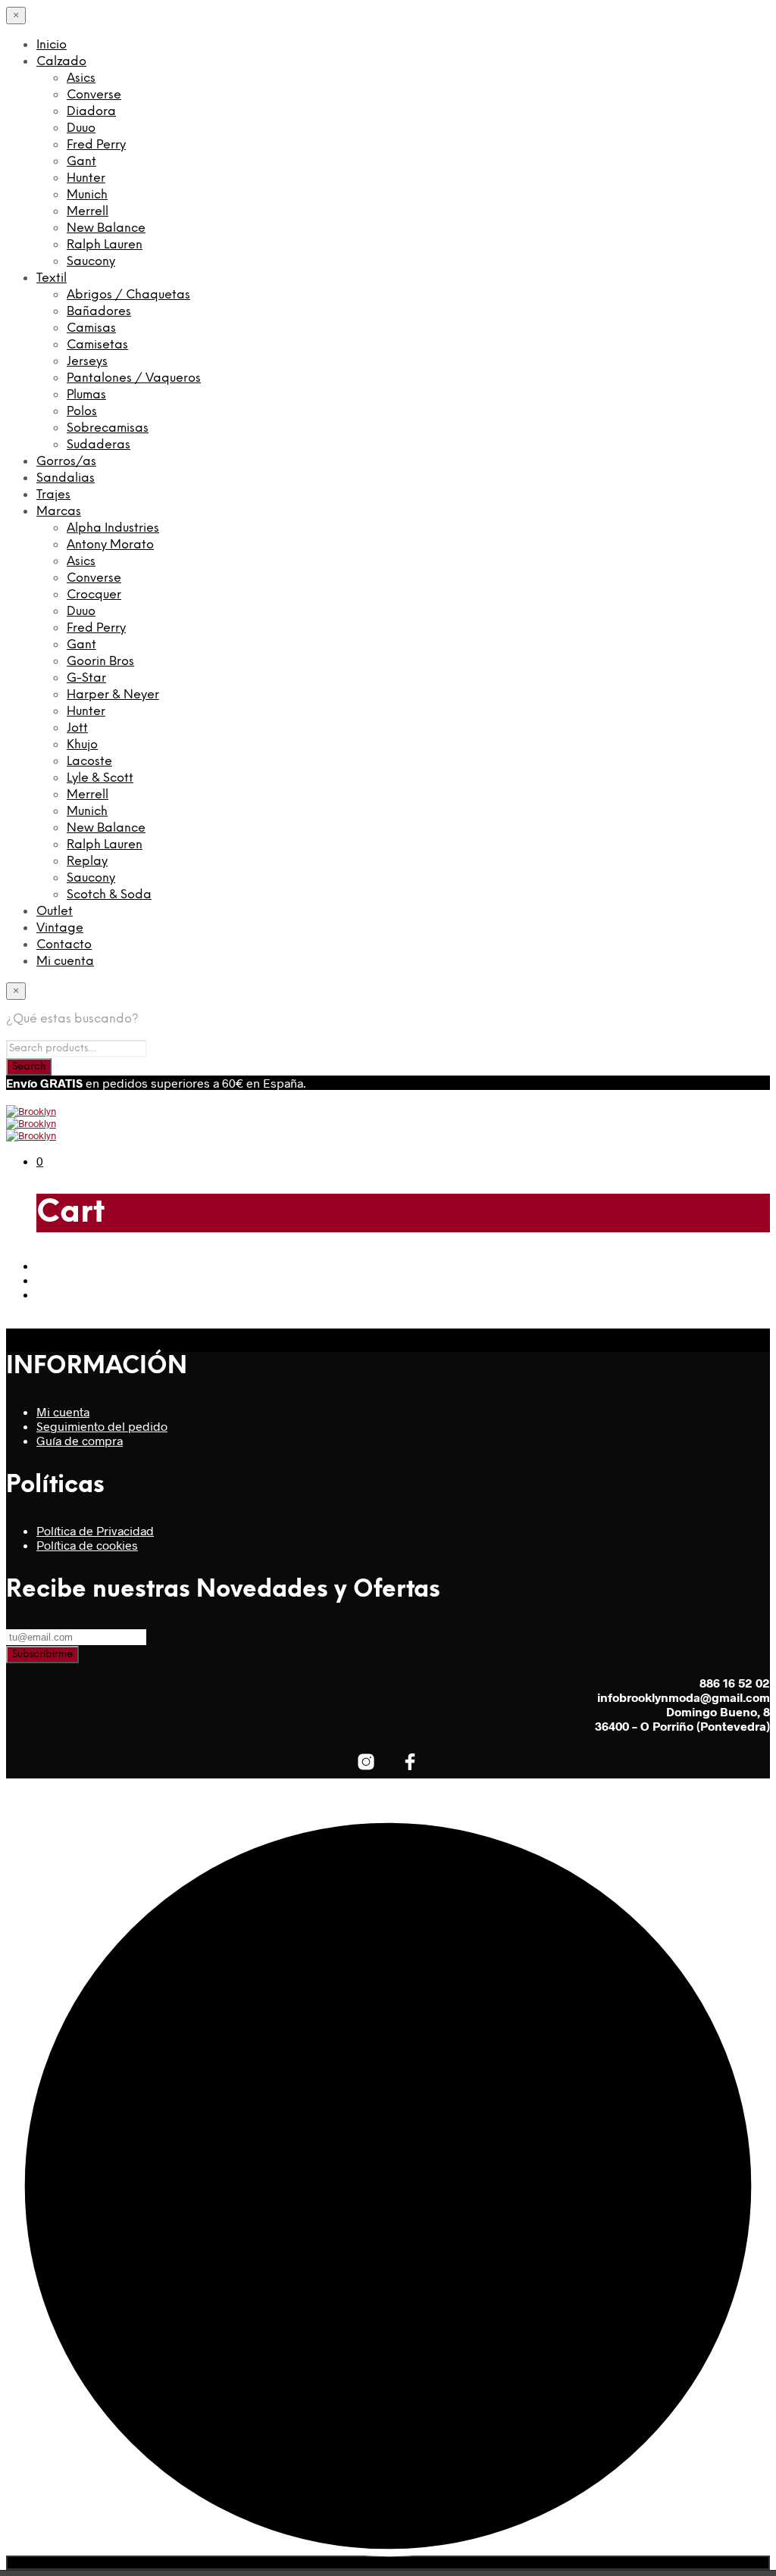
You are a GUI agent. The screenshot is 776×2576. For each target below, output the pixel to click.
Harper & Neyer (113, 695)
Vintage (60, 928)
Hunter (86, 178)
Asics (81, 78)
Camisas (91, 328)
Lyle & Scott (100, 778)
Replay (87, 862)
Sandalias (66, 478)
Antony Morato (110, 545)
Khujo (82, 745)
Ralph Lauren (105, 245)
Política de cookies (87, 1545)
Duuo (81, 128)
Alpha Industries (113, 528)
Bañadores (99, 312)
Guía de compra (80, 1440)
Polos (82, 412)
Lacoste (89, 762)
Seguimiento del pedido (102, 1426)
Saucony (91, 262)
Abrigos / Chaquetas (128, 295)
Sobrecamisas (108, 428)
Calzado (61, 62)
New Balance (106, 228)
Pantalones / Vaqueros (134, 378)
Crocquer (94, 595)
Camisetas (97, 345)
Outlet (55, 912)
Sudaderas (99, 445)
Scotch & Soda (109, 895)
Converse (94, 95)
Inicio (52, 45)
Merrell (88, 212)
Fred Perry (96, 145)
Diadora (91, 112)
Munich (87, 195)
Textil (52, 278)
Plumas (86, 395)
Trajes (53, 495)
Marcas (59, 512)
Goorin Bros (100, 662)
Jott (77, 728)
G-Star (86, 678)
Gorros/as (66, 462)
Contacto (64, 945)
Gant (81, 162)
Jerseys (87, 362)
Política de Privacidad (95, 1530)
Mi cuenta (65, 962)
